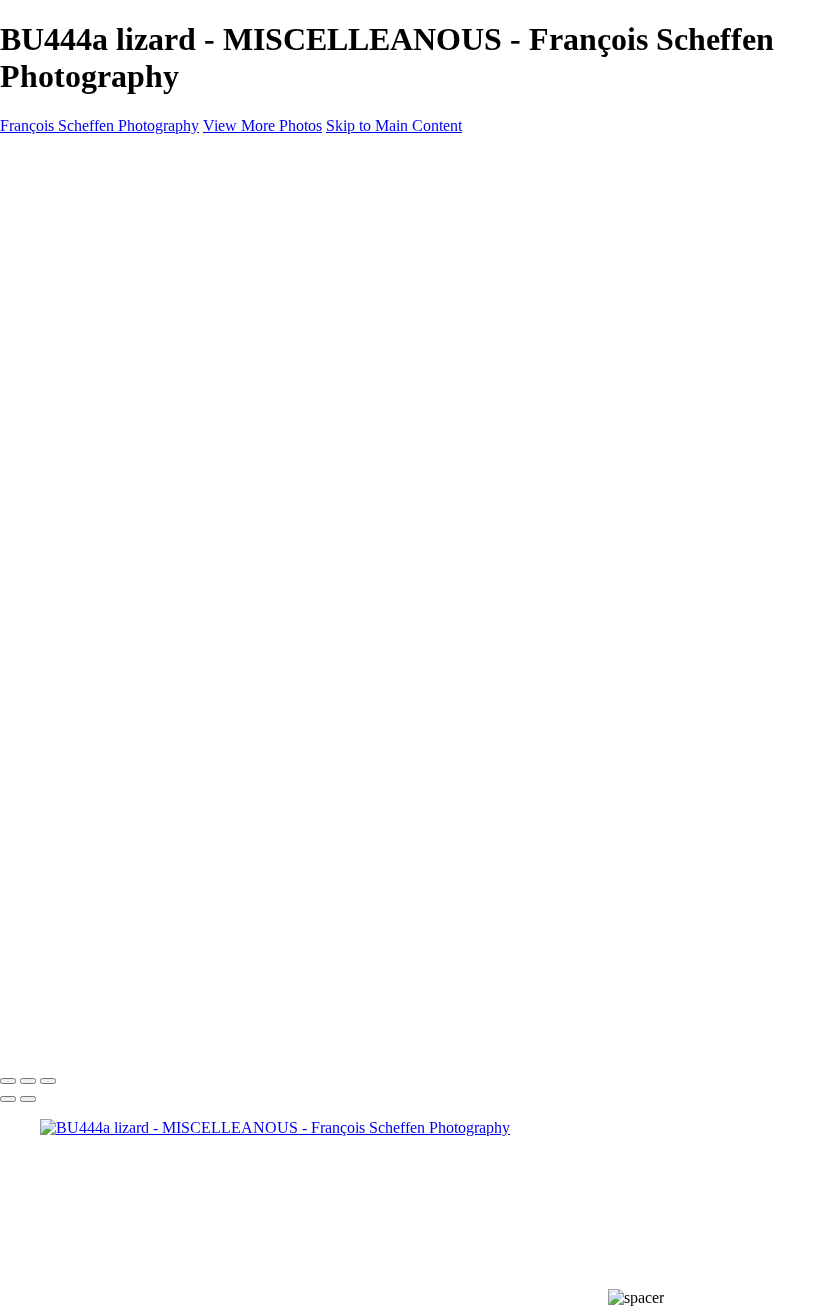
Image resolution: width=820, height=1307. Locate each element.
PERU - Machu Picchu (153, 391)
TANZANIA (122, 607)
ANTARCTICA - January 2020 (181, 481)
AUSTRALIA (126, 265)
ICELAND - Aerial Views (163, 571)
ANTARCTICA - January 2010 (181, 679)
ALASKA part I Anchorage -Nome (192, 463)
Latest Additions (91, 697)
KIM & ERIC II (131, 895)
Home (59, 193)
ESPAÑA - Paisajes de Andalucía (186, 247)
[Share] (48, 933)
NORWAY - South (139, 373)
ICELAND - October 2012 (166, 589)
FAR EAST (118, 301)
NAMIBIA (115, 643)
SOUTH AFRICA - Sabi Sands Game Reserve (228, 409)
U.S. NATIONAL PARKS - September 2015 (223, 535)
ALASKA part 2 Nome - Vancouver (195, 427)
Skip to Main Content (394, 125)
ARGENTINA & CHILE (161, 319)
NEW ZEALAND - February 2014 (192, 553)
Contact (64, 913)
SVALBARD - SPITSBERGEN (184, 445)
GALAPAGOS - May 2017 (168, 517)
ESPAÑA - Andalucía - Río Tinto (186, 337)
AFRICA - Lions (134, 625)
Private (62, 859)
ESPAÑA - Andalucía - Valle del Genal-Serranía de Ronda (265, 283)
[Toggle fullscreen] (28, 1081)
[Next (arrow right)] (28, 1099)
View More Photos (262, 125)
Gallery (63, 211)
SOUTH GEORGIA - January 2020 (195, 499)
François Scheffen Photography (99, 125)
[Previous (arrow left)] (8, 1099)
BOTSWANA (125, 661)
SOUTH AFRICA (139, 355)
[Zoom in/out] (48, 1081)
